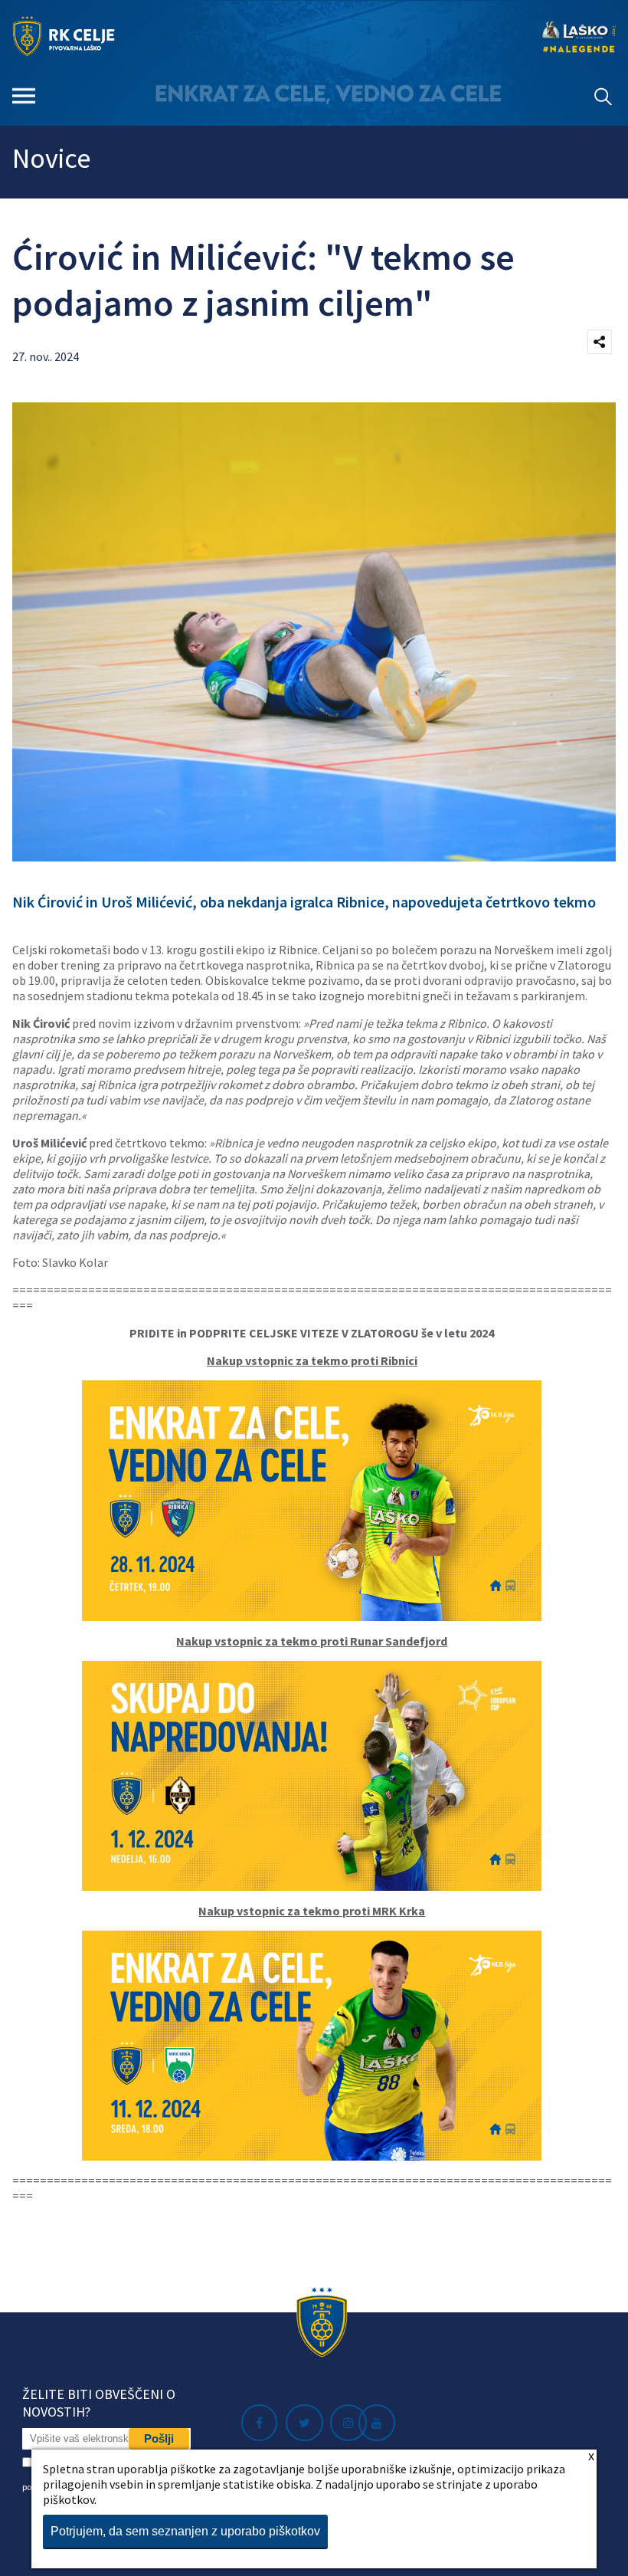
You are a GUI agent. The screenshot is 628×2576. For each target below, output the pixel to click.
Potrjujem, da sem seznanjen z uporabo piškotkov (185, 2531)
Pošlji (159, 2438)
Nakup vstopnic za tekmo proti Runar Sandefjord (312, 1641)
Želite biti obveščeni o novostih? (99, 2403)
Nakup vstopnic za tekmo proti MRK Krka (312, 1911)
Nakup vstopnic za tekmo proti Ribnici (312, 1360)
